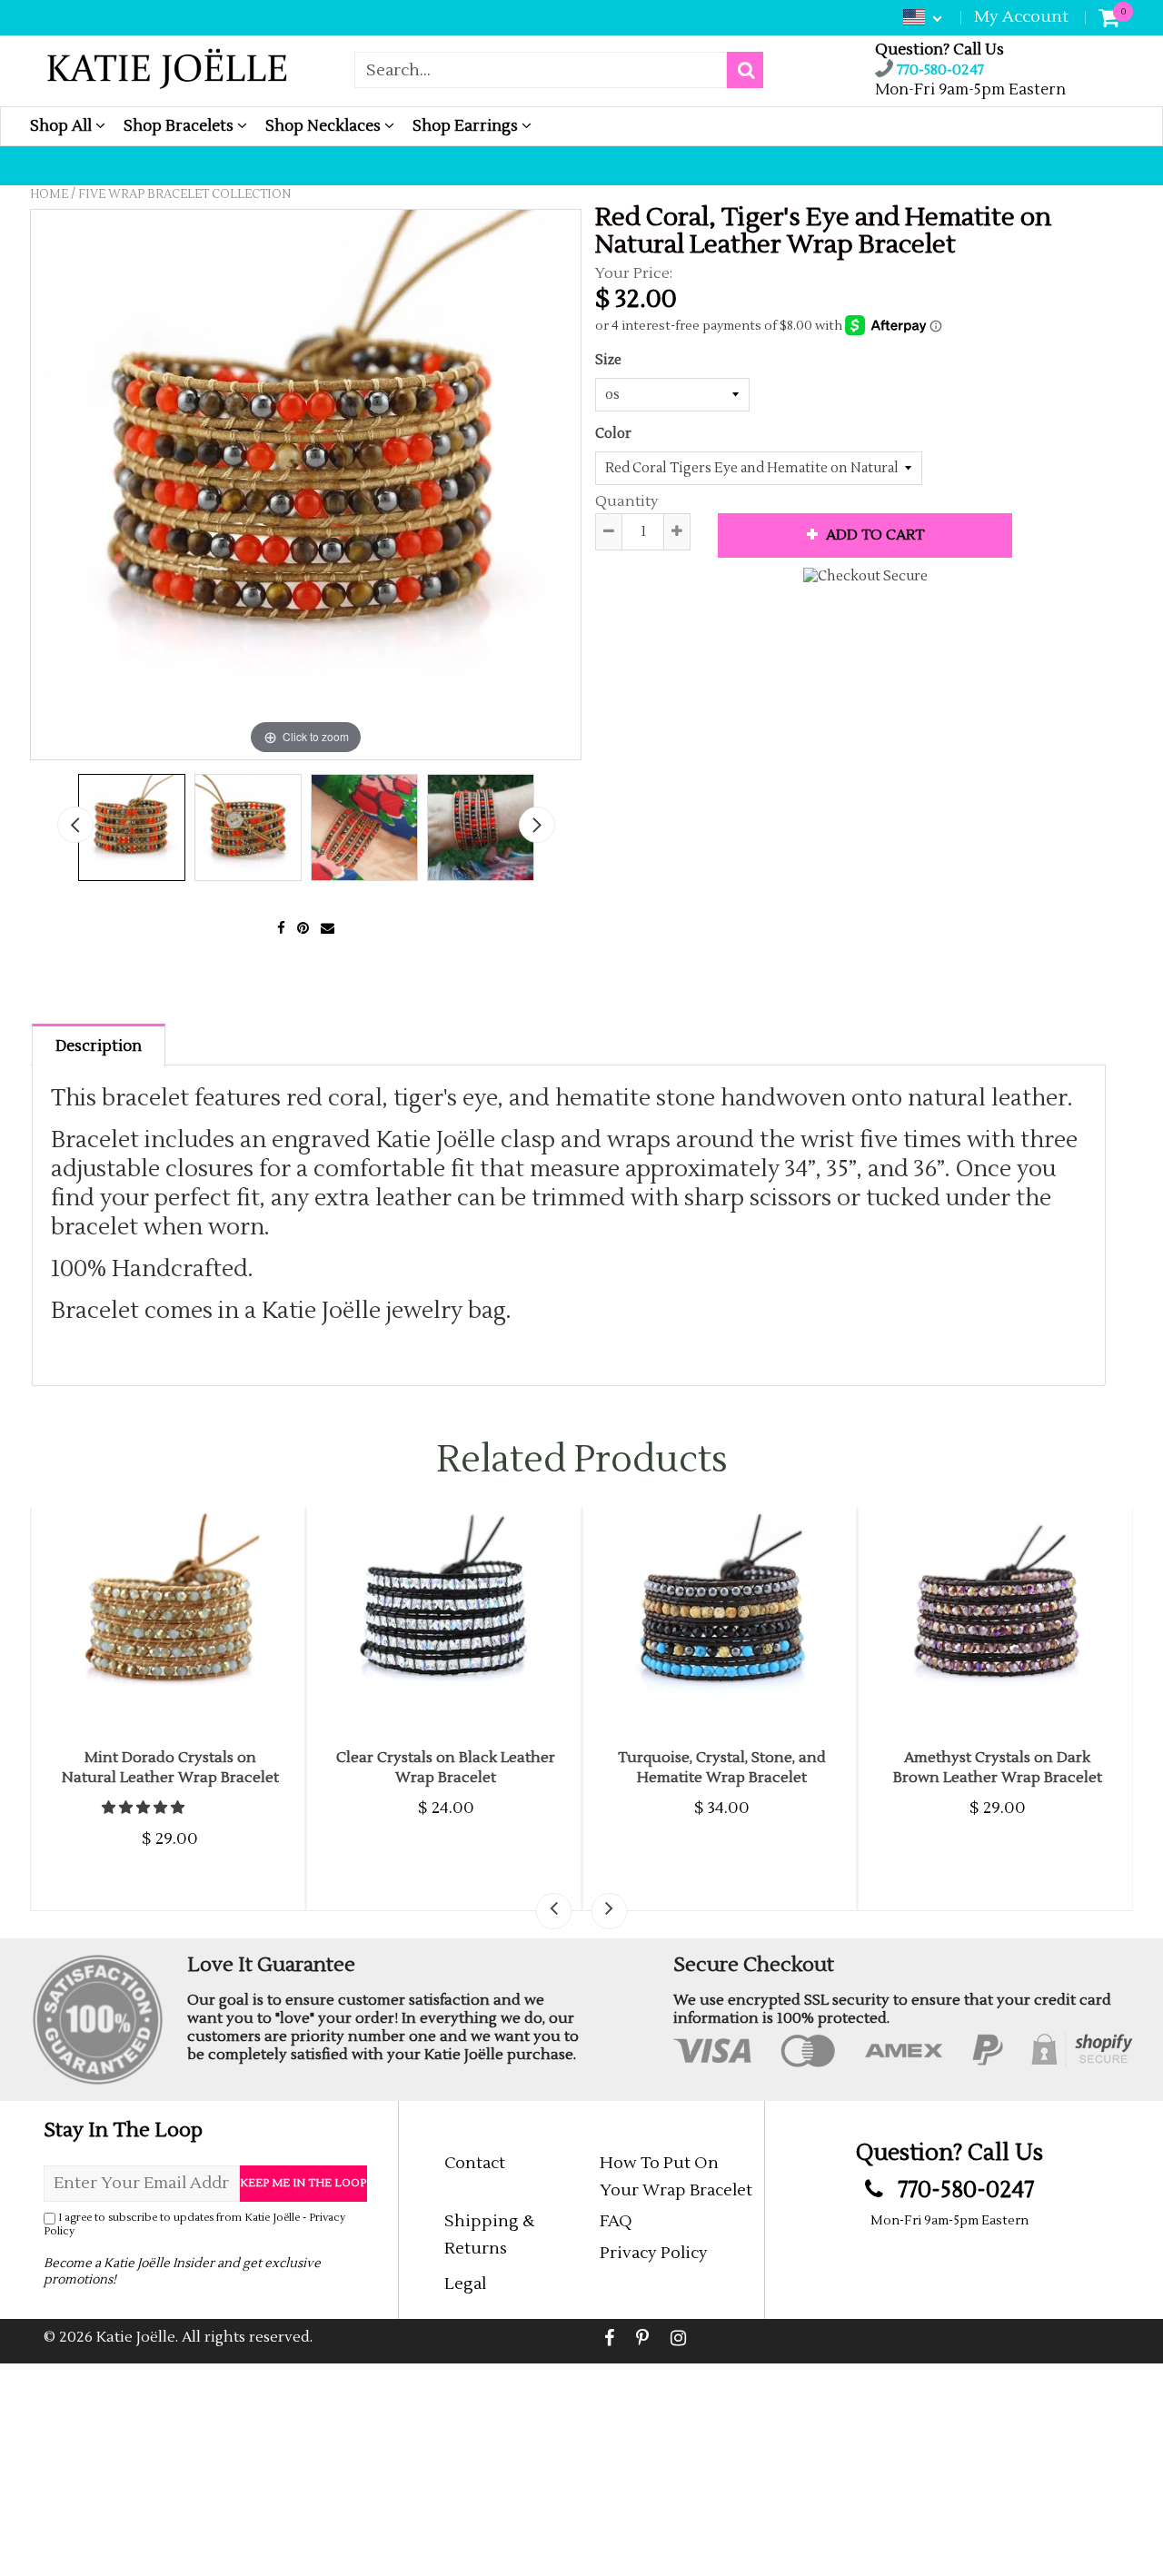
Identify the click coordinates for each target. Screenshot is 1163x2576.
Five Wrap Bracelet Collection (184, 194)
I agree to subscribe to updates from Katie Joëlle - (194, 2224)
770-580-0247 (939, 70)
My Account (1021, 17)
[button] (144, 1808)
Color (613, 434)
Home (49, 194)
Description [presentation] (99, 1046)
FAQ (616, 2221)
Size (608, 360)
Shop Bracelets (180, 126)
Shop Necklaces (325, 126)
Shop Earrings (467, 126)
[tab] (99, 1044)
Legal (465, 2284)
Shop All (63, 126)
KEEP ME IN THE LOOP (303, 2183)
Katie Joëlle (136, 2337)
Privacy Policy (654, 2253)
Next (537, 825)
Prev (75, 825)
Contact (475, 2163)
